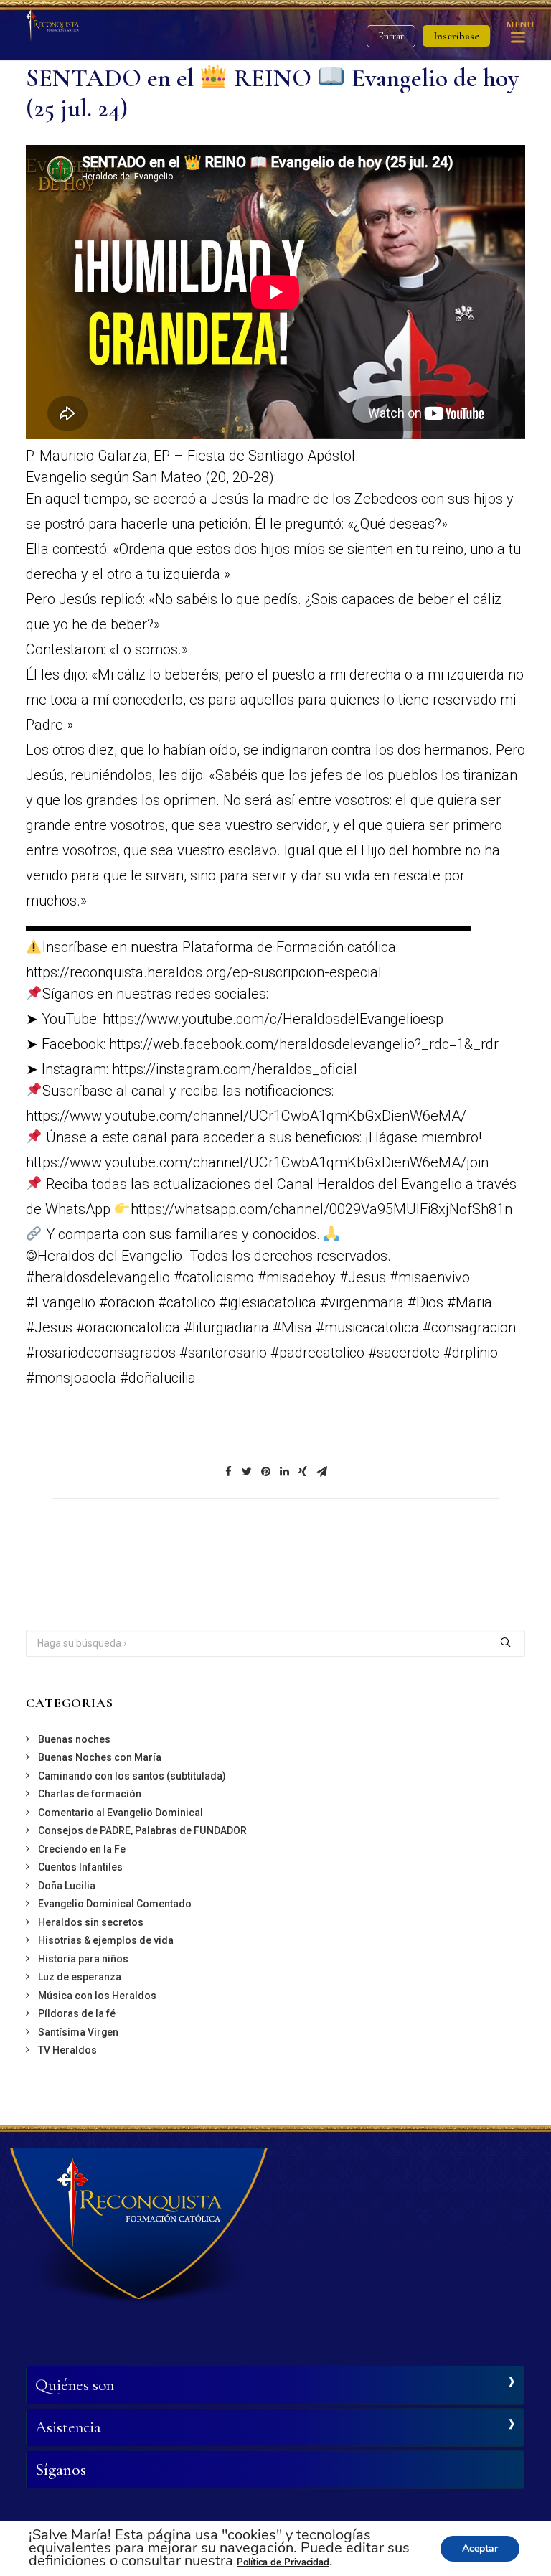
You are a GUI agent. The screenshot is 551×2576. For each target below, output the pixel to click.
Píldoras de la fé (77, 2013)
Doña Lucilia (67, 1886)
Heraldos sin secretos (91, 1922)
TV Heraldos (67, 2050)
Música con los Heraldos (97, 1996)
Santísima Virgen (78, 2032)
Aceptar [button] (480, 2548)
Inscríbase (456, 36)
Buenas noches (74, 1739)
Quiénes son (75, 2385)
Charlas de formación (90, 1794)
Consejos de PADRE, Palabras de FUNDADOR (142, 1830)
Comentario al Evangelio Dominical (121, 1813)
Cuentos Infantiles (80, 1867)
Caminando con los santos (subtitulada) (132, 1776)
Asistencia (68, 2427)
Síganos (61, 2470)
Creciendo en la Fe (82, 1849)
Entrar (391, 36)
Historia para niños (83, 1959)
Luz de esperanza (80, 1977)
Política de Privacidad (283, 2562)
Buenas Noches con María (100, 1757)
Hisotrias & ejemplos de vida (106, 1940)
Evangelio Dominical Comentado (115, 1904)
